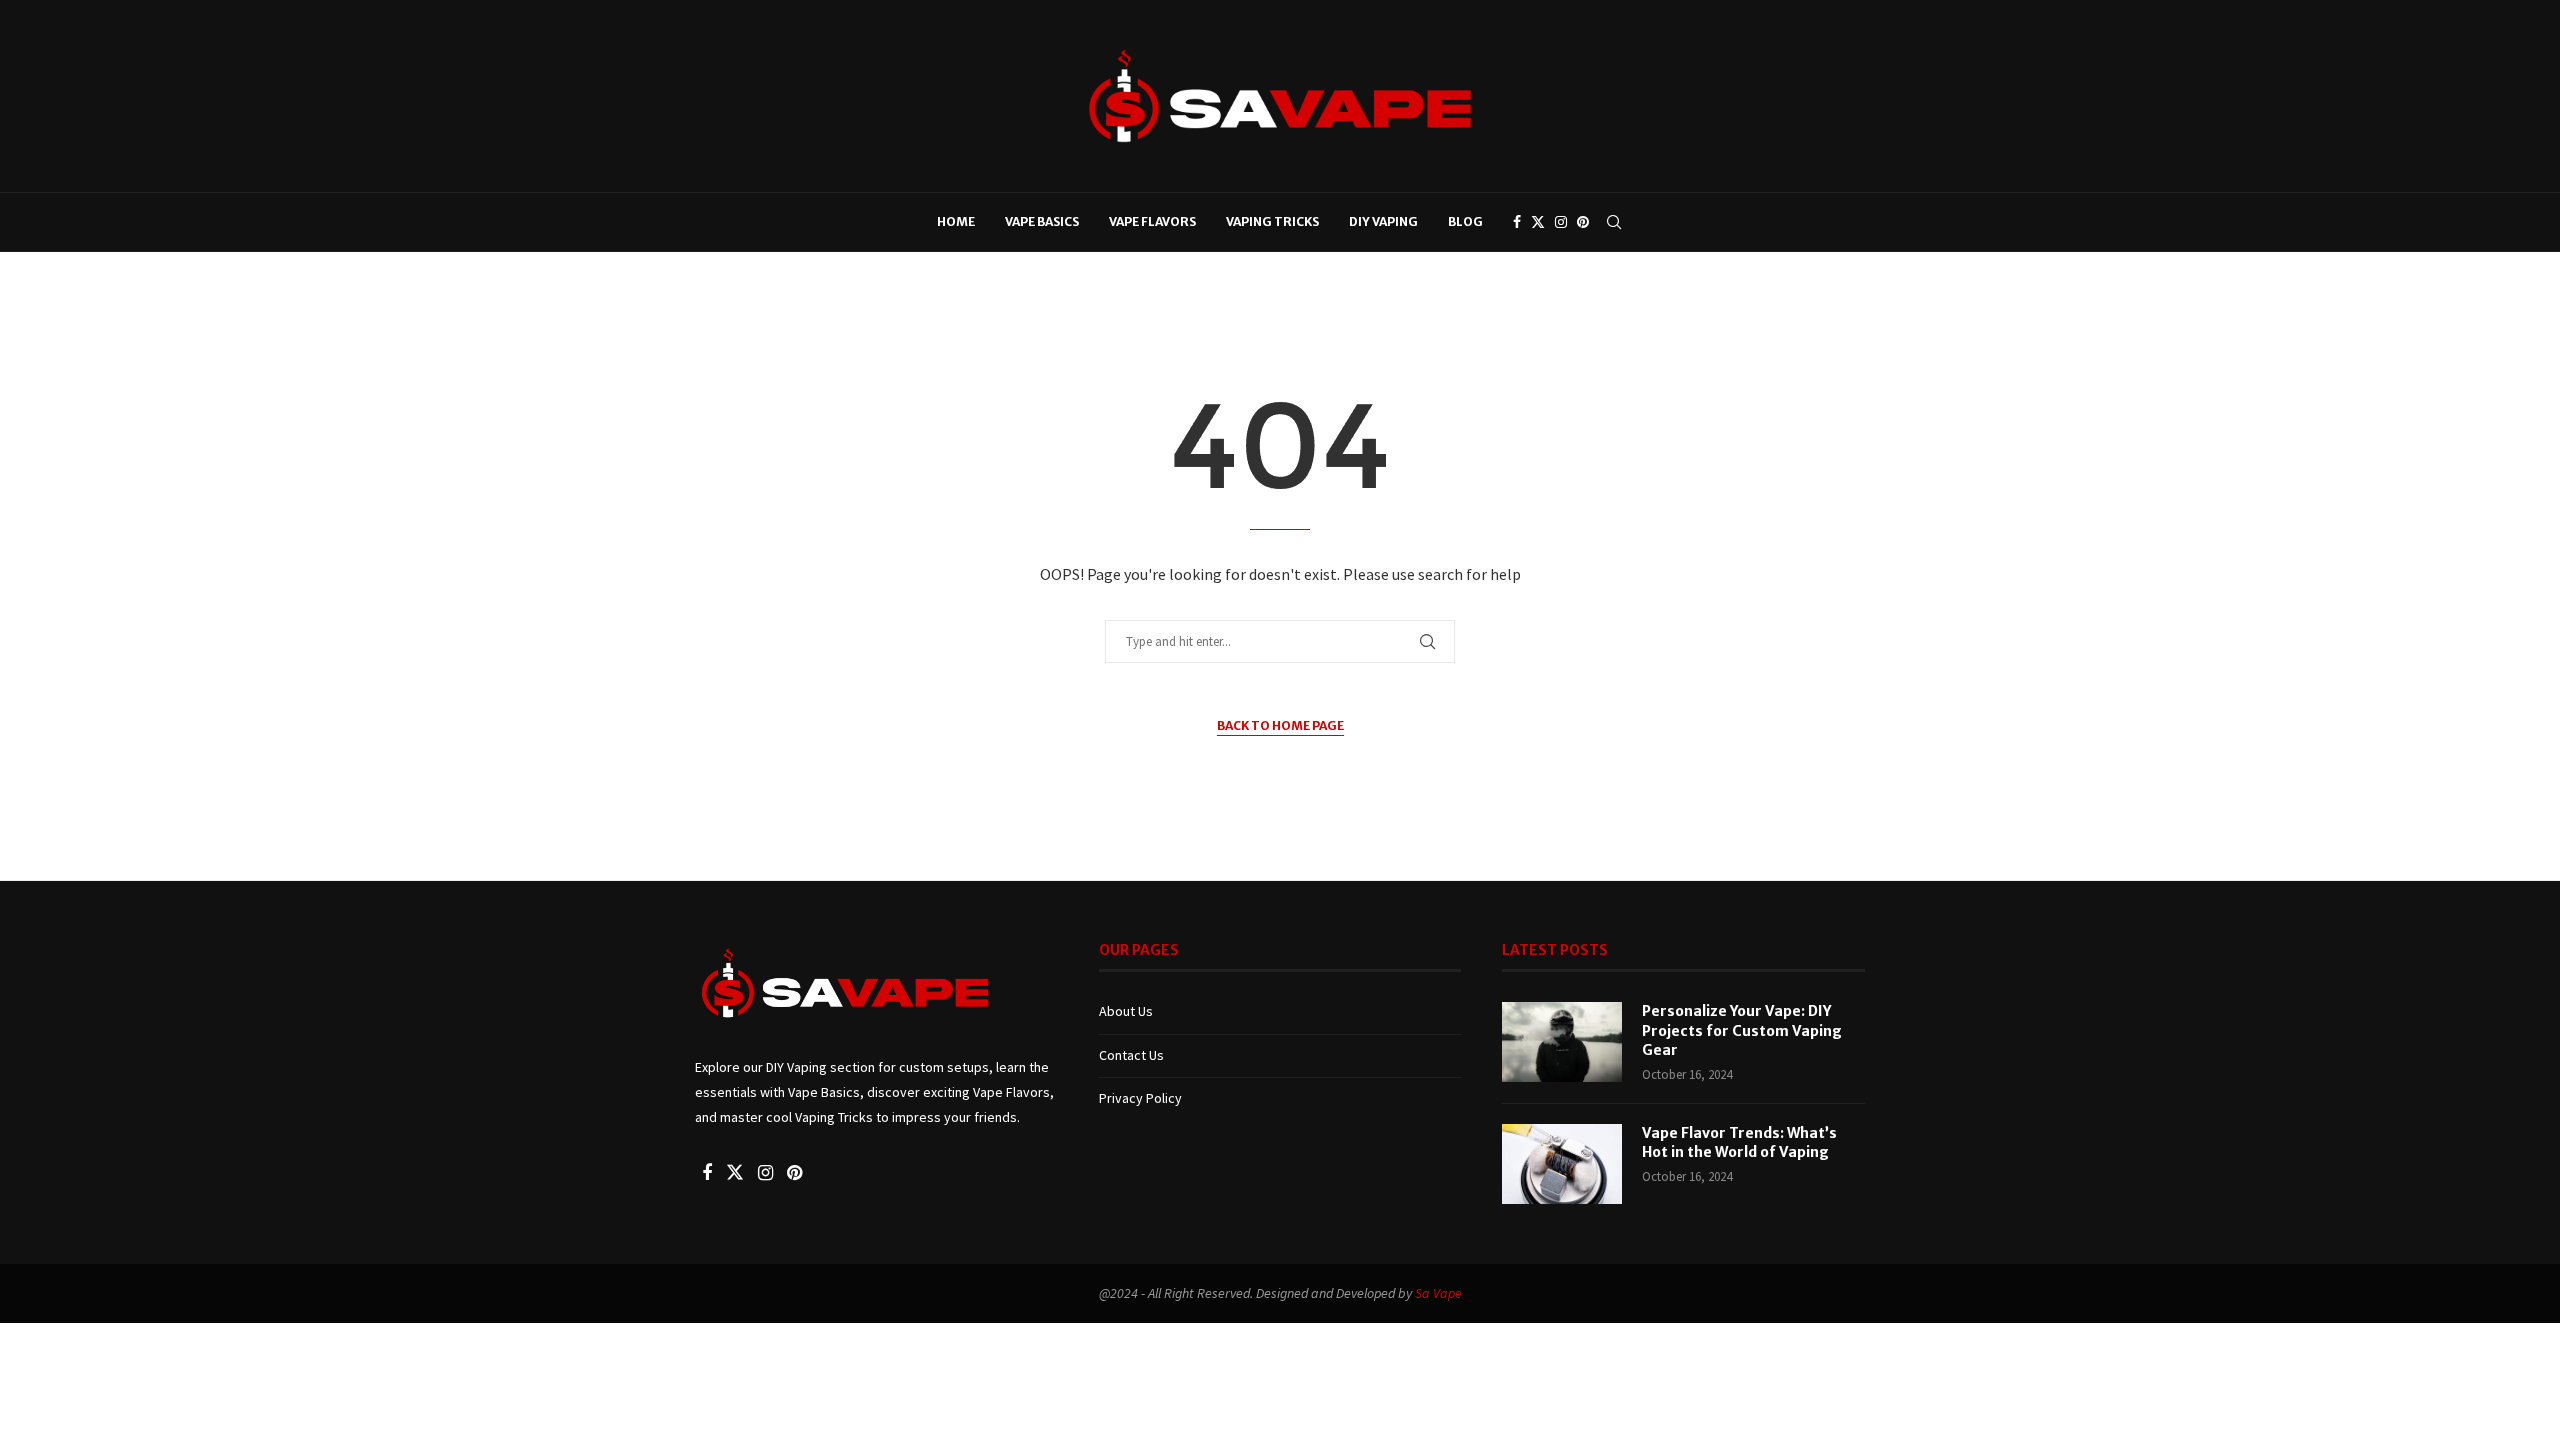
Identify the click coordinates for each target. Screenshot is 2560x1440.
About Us (1126, 1011)
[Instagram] (1561, 222)
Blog (1465, 221)
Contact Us (1131, 1055)
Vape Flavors (1152, 221)
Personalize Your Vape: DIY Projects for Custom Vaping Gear (1742, 1030)
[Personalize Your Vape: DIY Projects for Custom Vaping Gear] (1562, 1042)
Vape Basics (1042, 221)
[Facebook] (1517, 222)
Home (956, 221)
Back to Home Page (1280, 725)
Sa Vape (1438, 1293)
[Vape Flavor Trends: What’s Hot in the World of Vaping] (1562, 1164)
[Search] (1614, 222)
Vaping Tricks (1272, 221)
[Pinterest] (1583, 222)
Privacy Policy (1140, 1098)
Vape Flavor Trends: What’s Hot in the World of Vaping (1739, 1143)
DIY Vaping (1383, 221)
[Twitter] (1538, 222)
